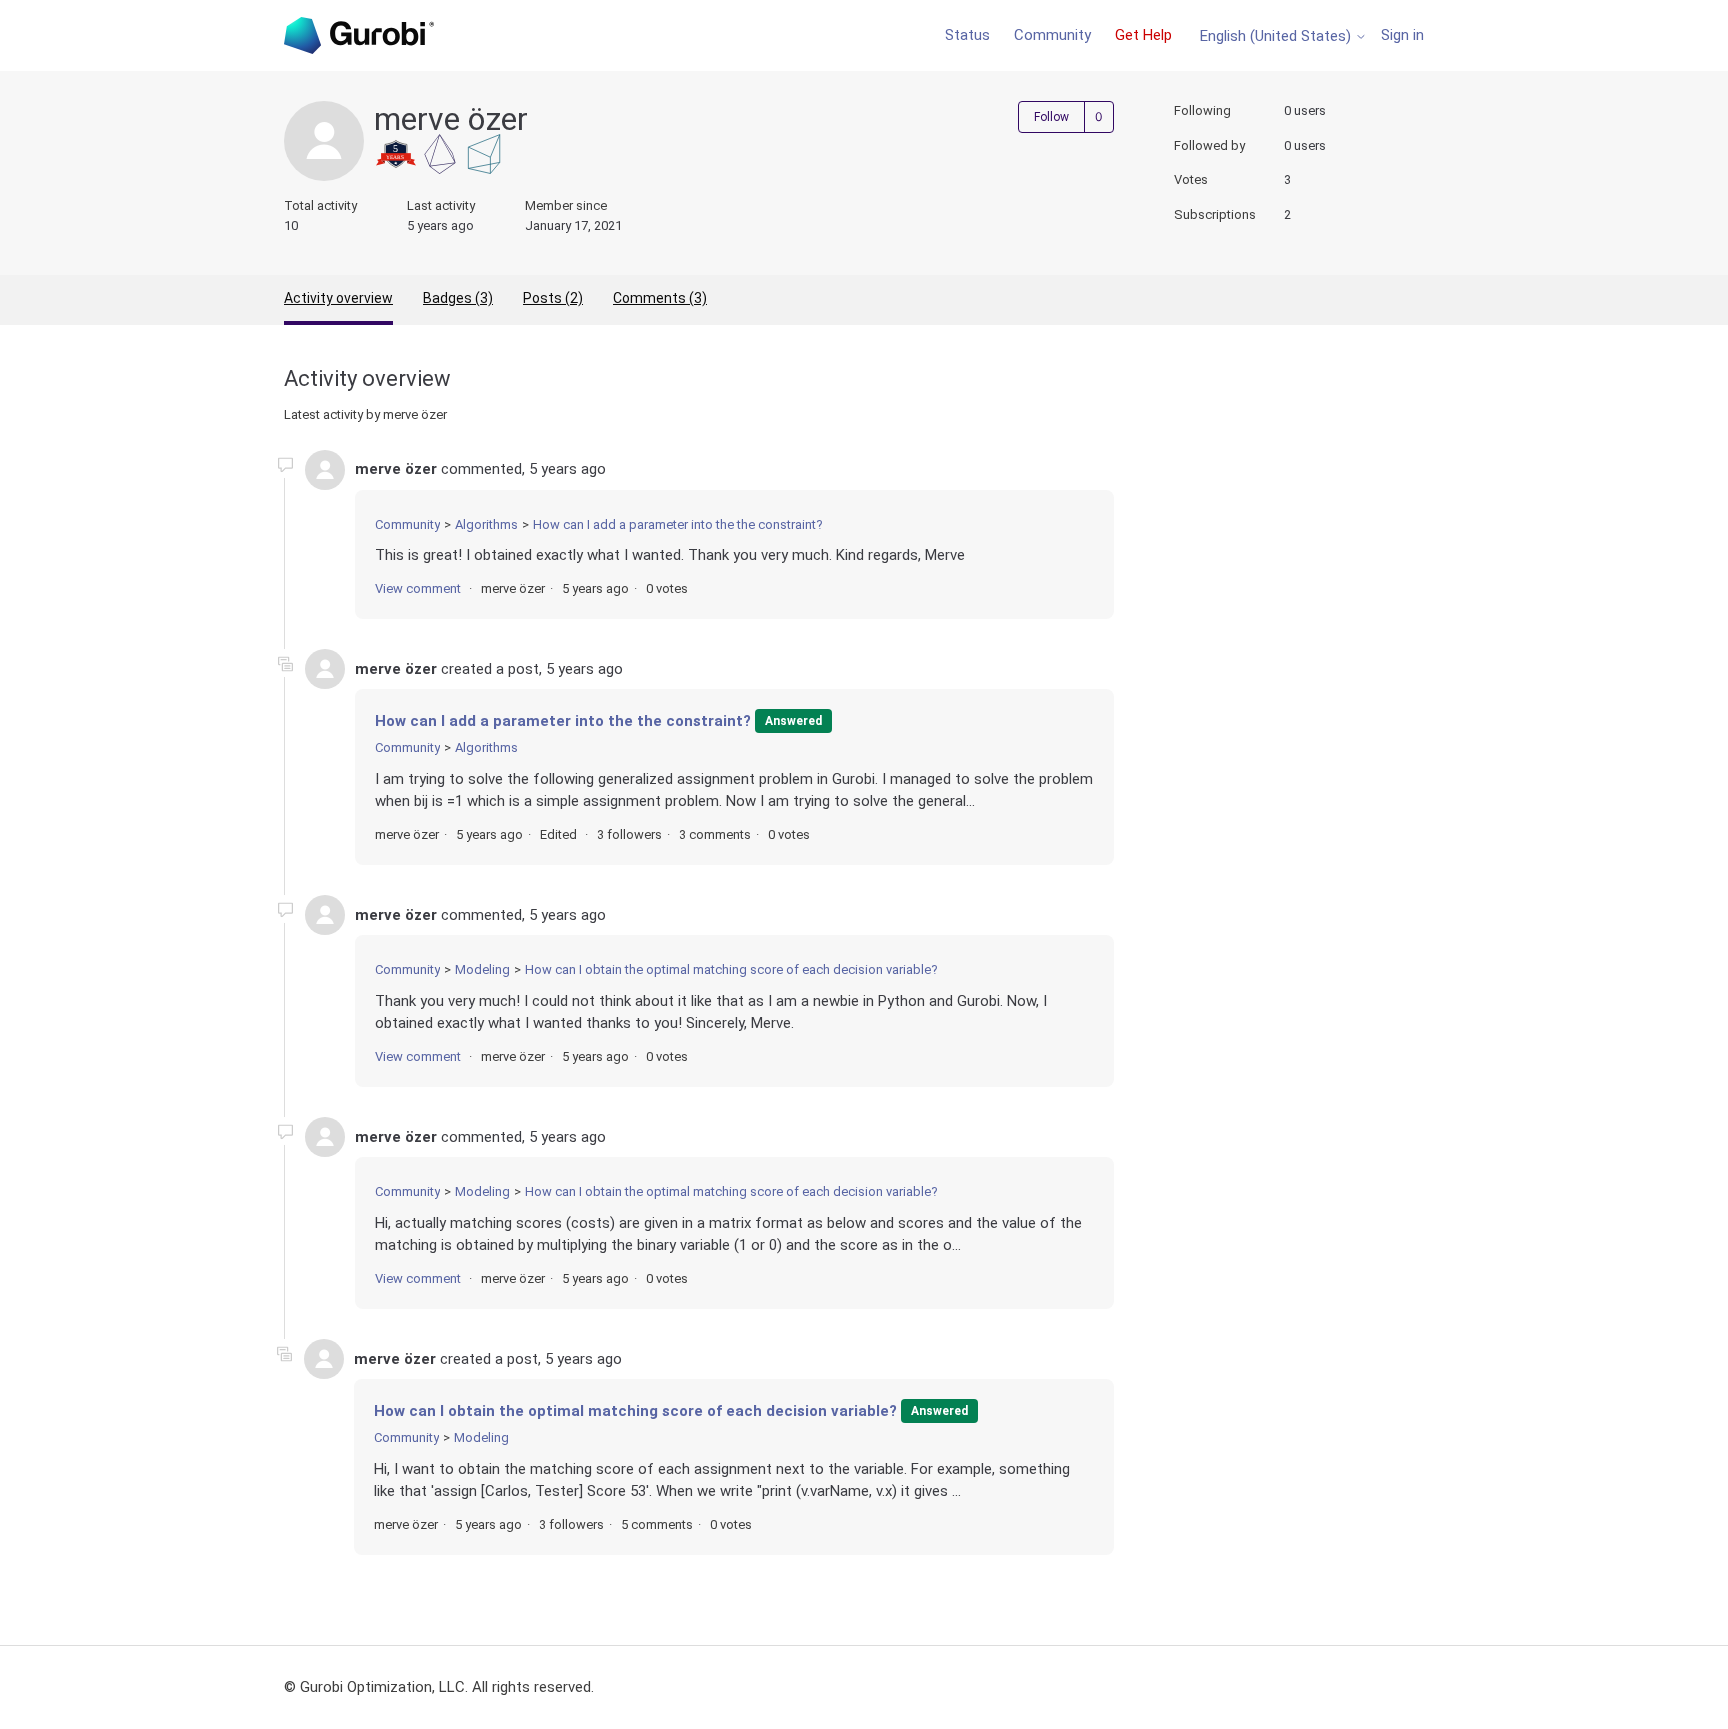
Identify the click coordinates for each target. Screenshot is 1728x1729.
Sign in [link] (1402, 35)
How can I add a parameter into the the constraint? (678, 524)
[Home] (359, 35)
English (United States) (1277, 36)
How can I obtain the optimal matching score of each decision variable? (731, 969)
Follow (1051, 117)
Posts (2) (553, 298)
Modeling (482, 969)
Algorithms (486, 524)
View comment (418, 588)
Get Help (1143, 35)
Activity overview (338, 298)
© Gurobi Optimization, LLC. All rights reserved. (439, 1687)
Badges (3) (458, 298)
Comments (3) (660, 298)
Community (1052, 35)
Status (967, 35)
